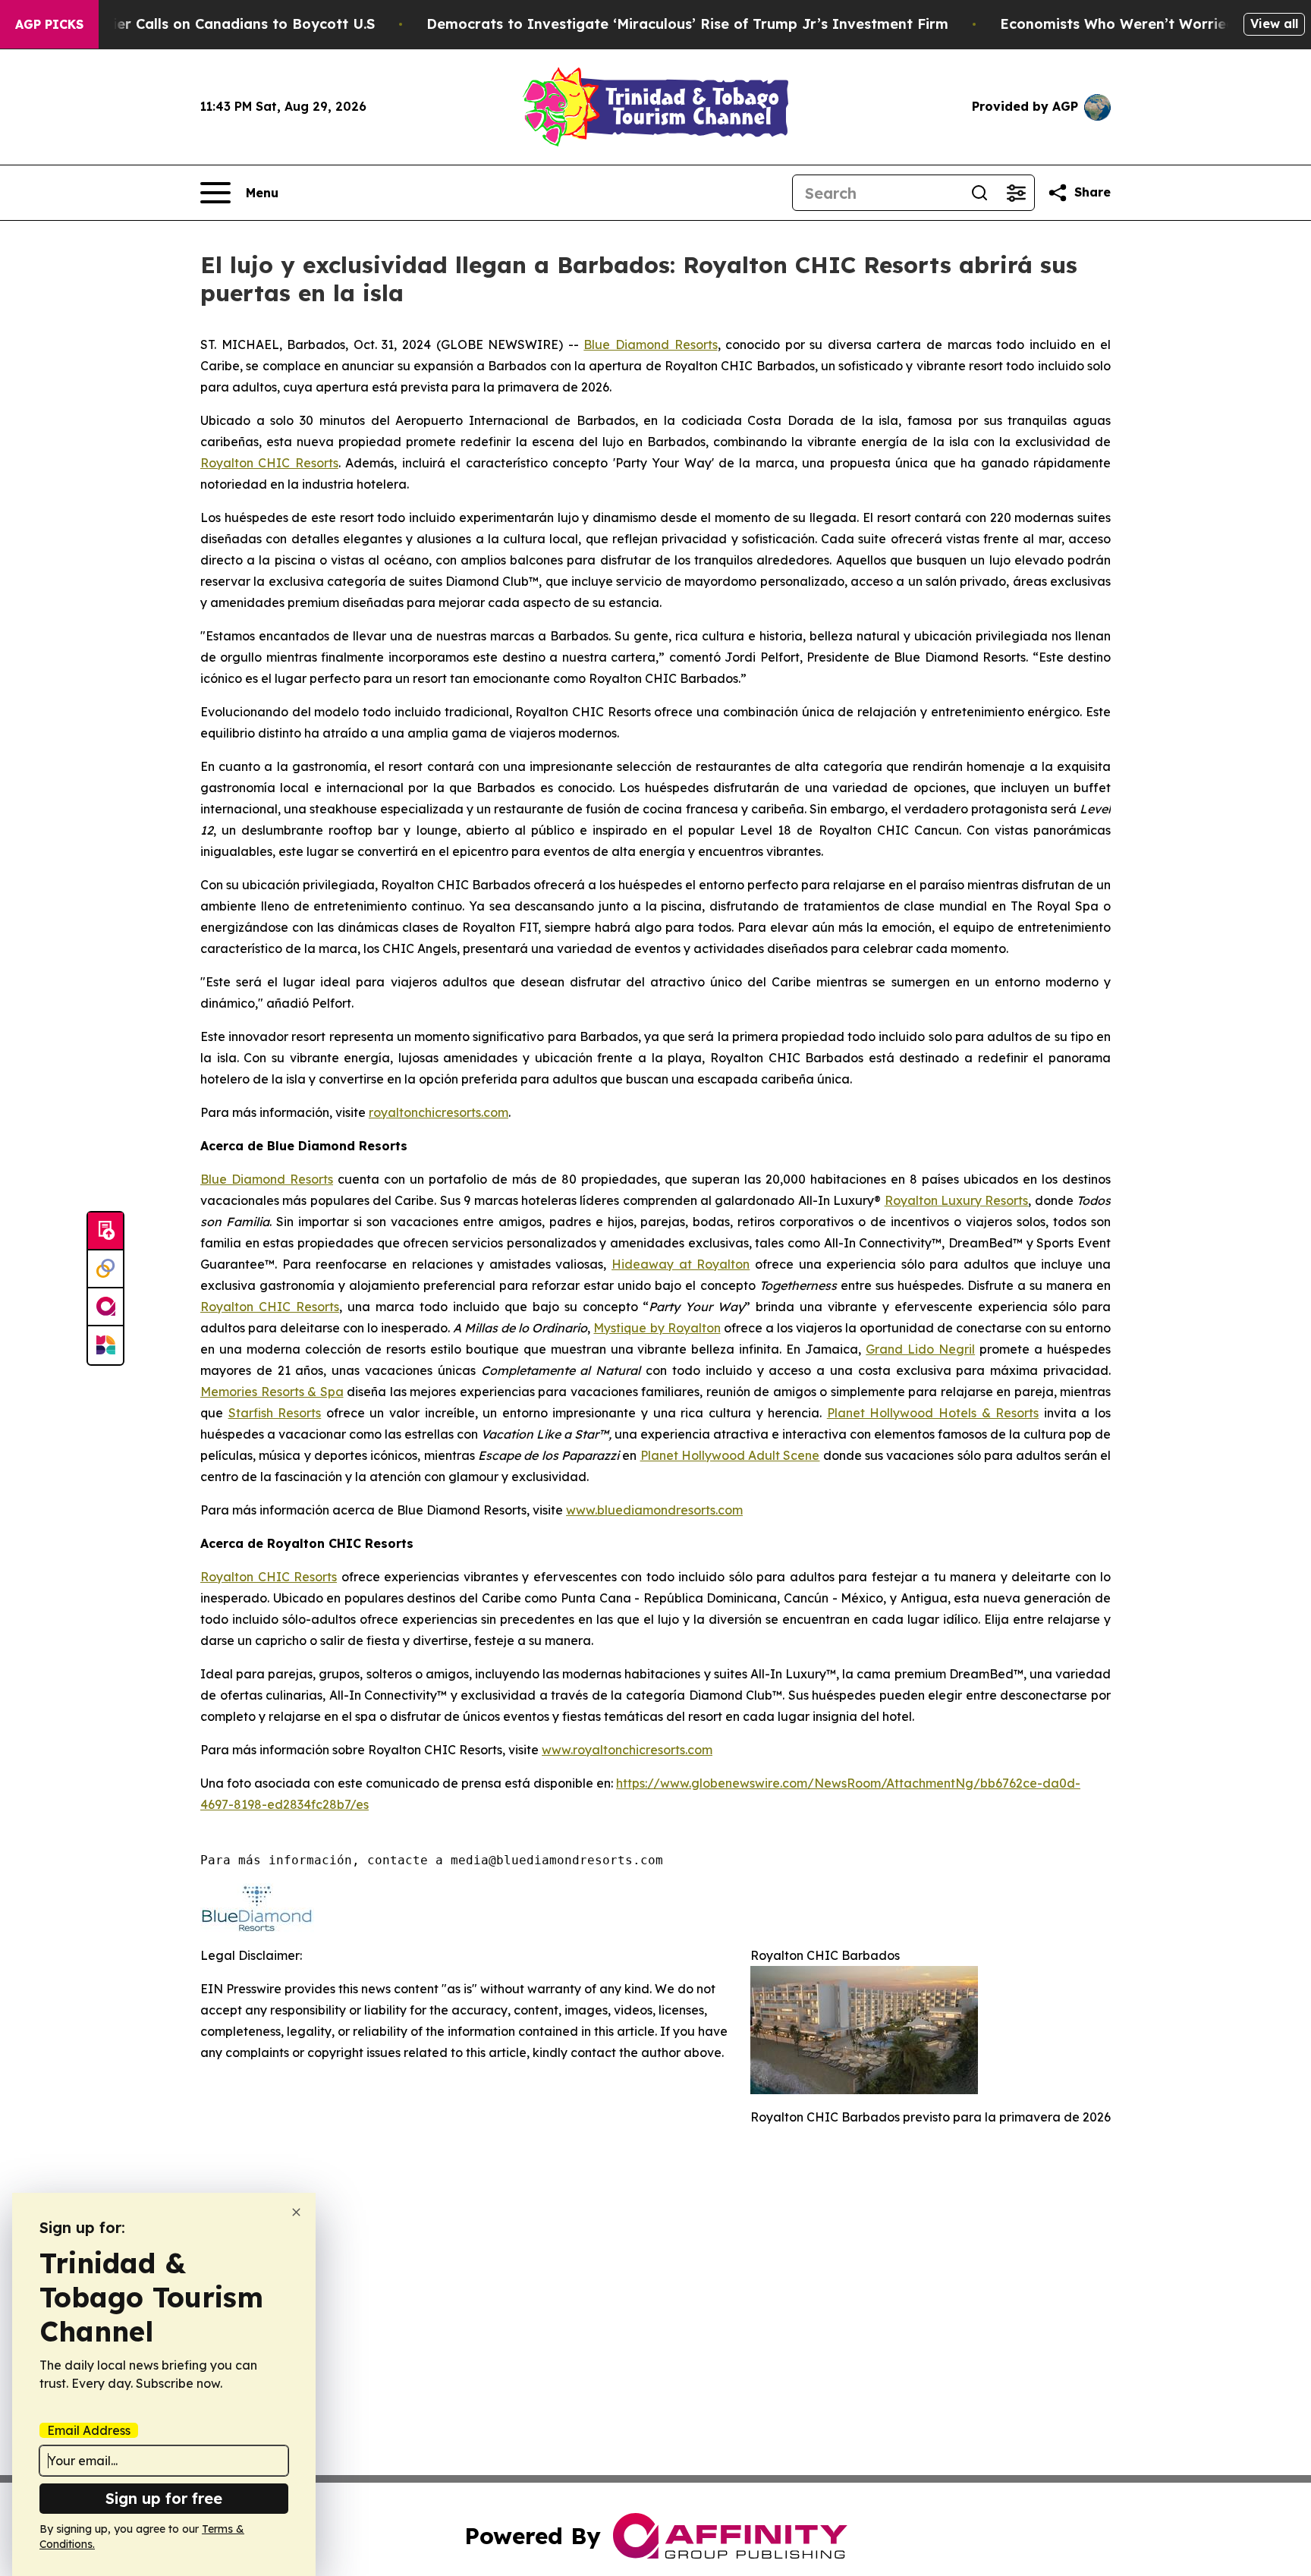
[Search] (979, 193)
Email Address (89, 2430)
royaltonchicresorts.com (439, 1112)
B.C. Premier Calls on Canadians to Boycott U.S (211, 24)
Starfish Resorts (275, 1413)
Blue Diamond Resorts (650, 344)
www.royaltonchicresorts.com (627, 1750)
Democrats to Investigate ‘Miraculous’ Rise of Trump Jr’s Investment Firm (687, 24)
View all (1274, 24)
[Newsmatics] (105, 1345)
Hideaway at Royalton (681, 1264)
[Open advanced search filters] (1016, 193)
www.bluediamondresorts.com (654, 1510)
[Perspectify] (105, 1269)
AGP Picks (49, 24)
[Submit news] (105, 1231)
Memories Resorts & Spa (272, 1392)
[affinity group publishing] (105, 1307)
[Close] (296, 2212)
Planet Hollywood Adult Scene (730, 1455)
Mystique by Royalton (657, 1328)
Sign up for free (164, 2498)
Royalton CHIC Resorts (269, 463)
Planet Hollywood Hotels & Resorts (933, 1413)
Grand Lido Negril (920, 1349)
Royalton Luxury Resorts (957, 1200)
